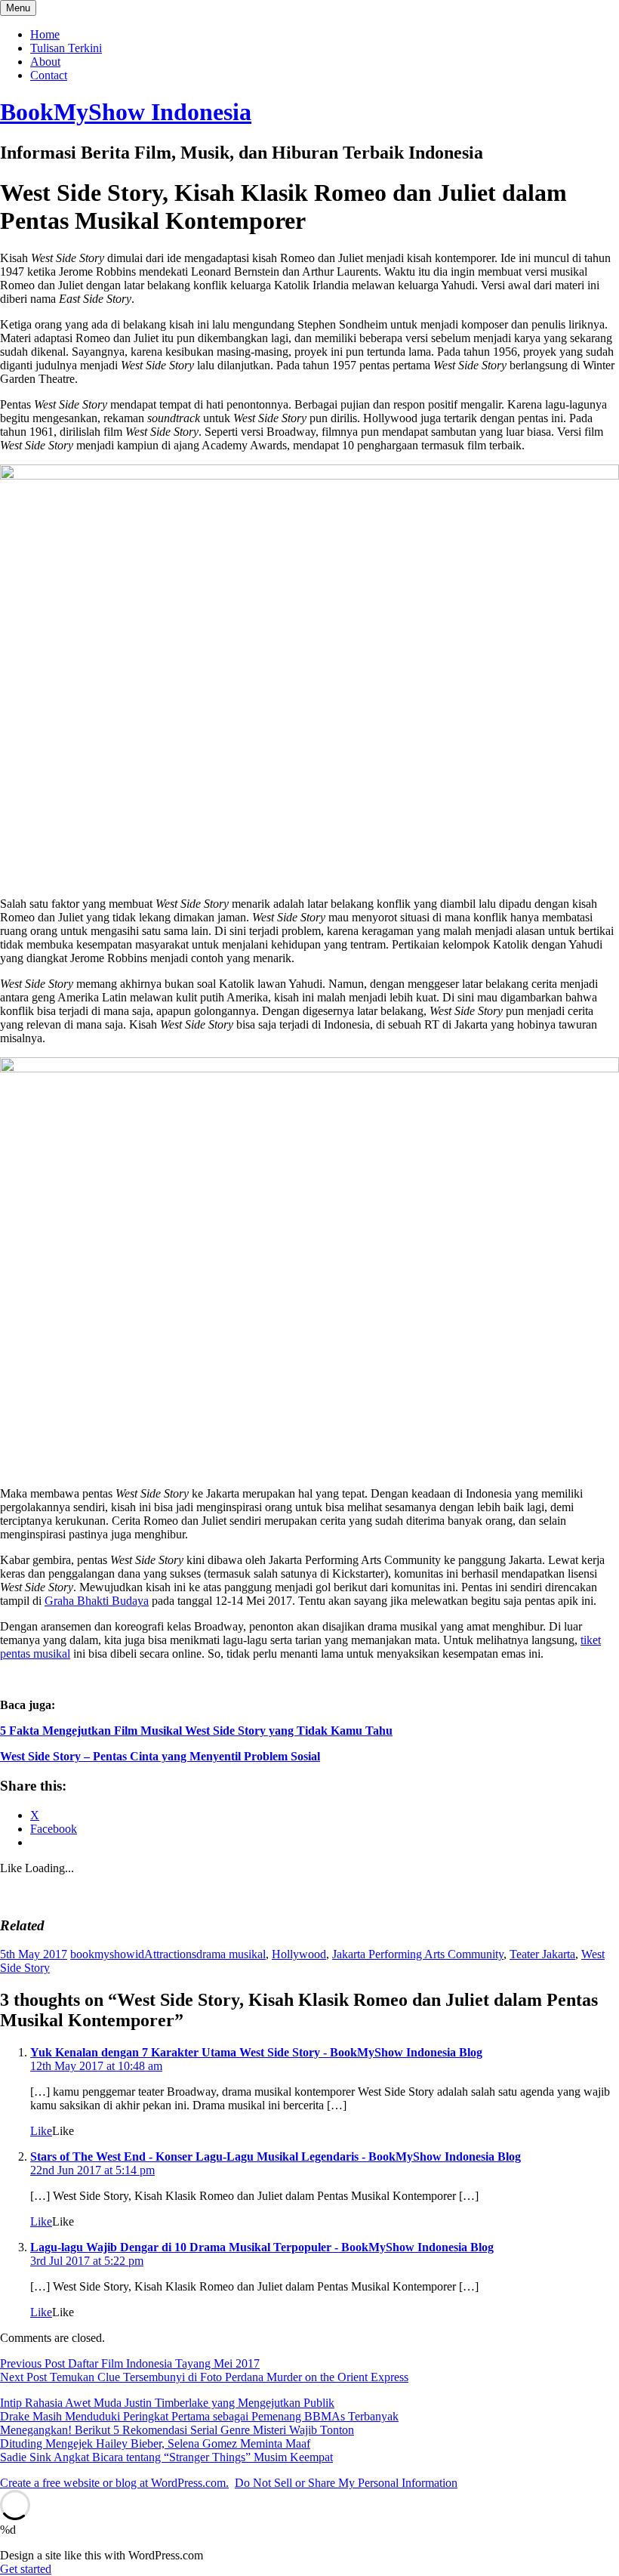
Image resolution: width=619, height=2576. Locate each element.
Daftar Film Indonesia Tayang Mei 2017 (130, 2363)
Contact (49, 75)
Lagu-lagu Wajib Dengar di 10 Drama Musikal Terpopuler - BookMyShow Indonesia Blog (262, 2247)
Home (45, 34)
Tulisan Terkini (66, 48)
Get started (26, 2569)
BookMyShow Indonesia (126, 112)
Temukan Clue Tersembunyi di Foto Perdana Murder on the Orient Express (204, 2377)
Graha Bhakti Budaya (97, 1601)
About (45, 62)
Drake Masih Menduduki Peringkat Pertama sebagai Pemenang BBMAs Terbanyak (199, 2416)
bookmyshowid (107, 1954)
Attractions (170, 1954)
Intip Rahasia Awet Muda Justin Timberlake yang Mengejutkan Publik (167, 2403)
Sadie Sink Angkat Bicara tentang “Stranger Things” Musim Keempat (166, 2457)
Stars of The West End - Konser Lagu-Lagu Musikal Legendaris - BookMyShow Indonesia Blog (276, 2156)
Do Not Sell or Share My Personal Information (346, 2483)
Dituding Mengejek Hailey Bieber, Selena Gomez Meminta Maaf (155, 2443)
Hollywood (299, 1954)
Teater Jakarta (542, 1954)
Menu (18, 8)
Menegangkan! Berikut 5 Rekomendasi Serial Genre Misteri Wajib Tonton (177, 2430)
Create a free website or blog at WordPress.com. (114, 2483)
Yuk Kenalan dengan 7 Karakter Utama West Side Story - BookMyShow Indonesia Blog (256, 2052)
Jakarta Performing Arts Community (418, 1954)
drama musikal (231, 1954)
